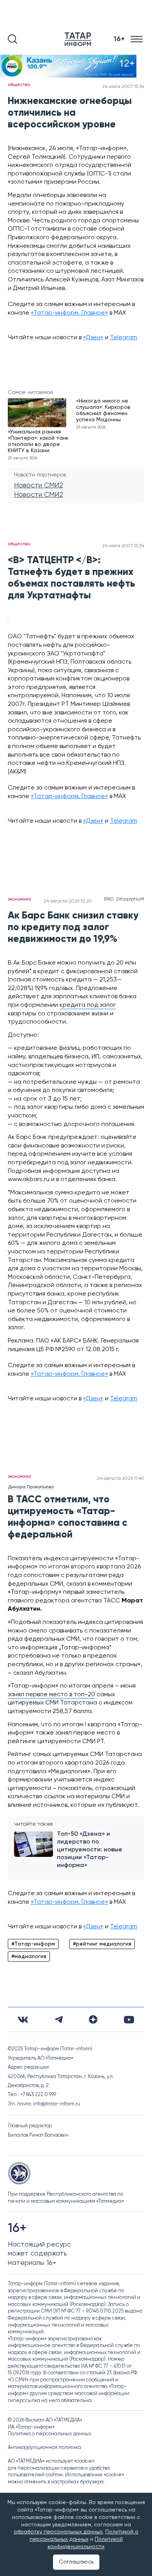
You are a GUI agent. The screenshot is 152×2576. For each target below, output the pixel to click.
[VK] (23, 2020)
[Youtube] (129, 2020)
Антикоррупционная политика (44, 2448)
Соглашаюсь (76, 2562)
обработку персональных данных (58, 2532)
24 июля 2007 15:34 (123, 87)
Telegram (124, 338)
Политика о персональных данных (50, 2434)
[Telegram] (59, 2019)
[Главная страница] (80, 39)
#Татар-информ (33, 1944)
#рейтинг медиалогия (102, 1944)
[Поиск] (12, 39)
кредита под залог (88, 1005)
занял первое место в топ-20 (51, 1695)
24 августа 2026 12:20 (68, 901)
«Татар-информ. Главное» (69, 313)
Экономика (19, 899)
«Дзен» (93, 338)
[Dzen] (93, 2019)
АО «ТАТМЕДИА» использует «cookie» (51, 2461)
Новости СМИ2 (39, 485)
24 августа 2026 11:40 (121, 1479)
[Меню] (137, 39)
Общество (19, 85)
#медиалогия (29, 1957)
